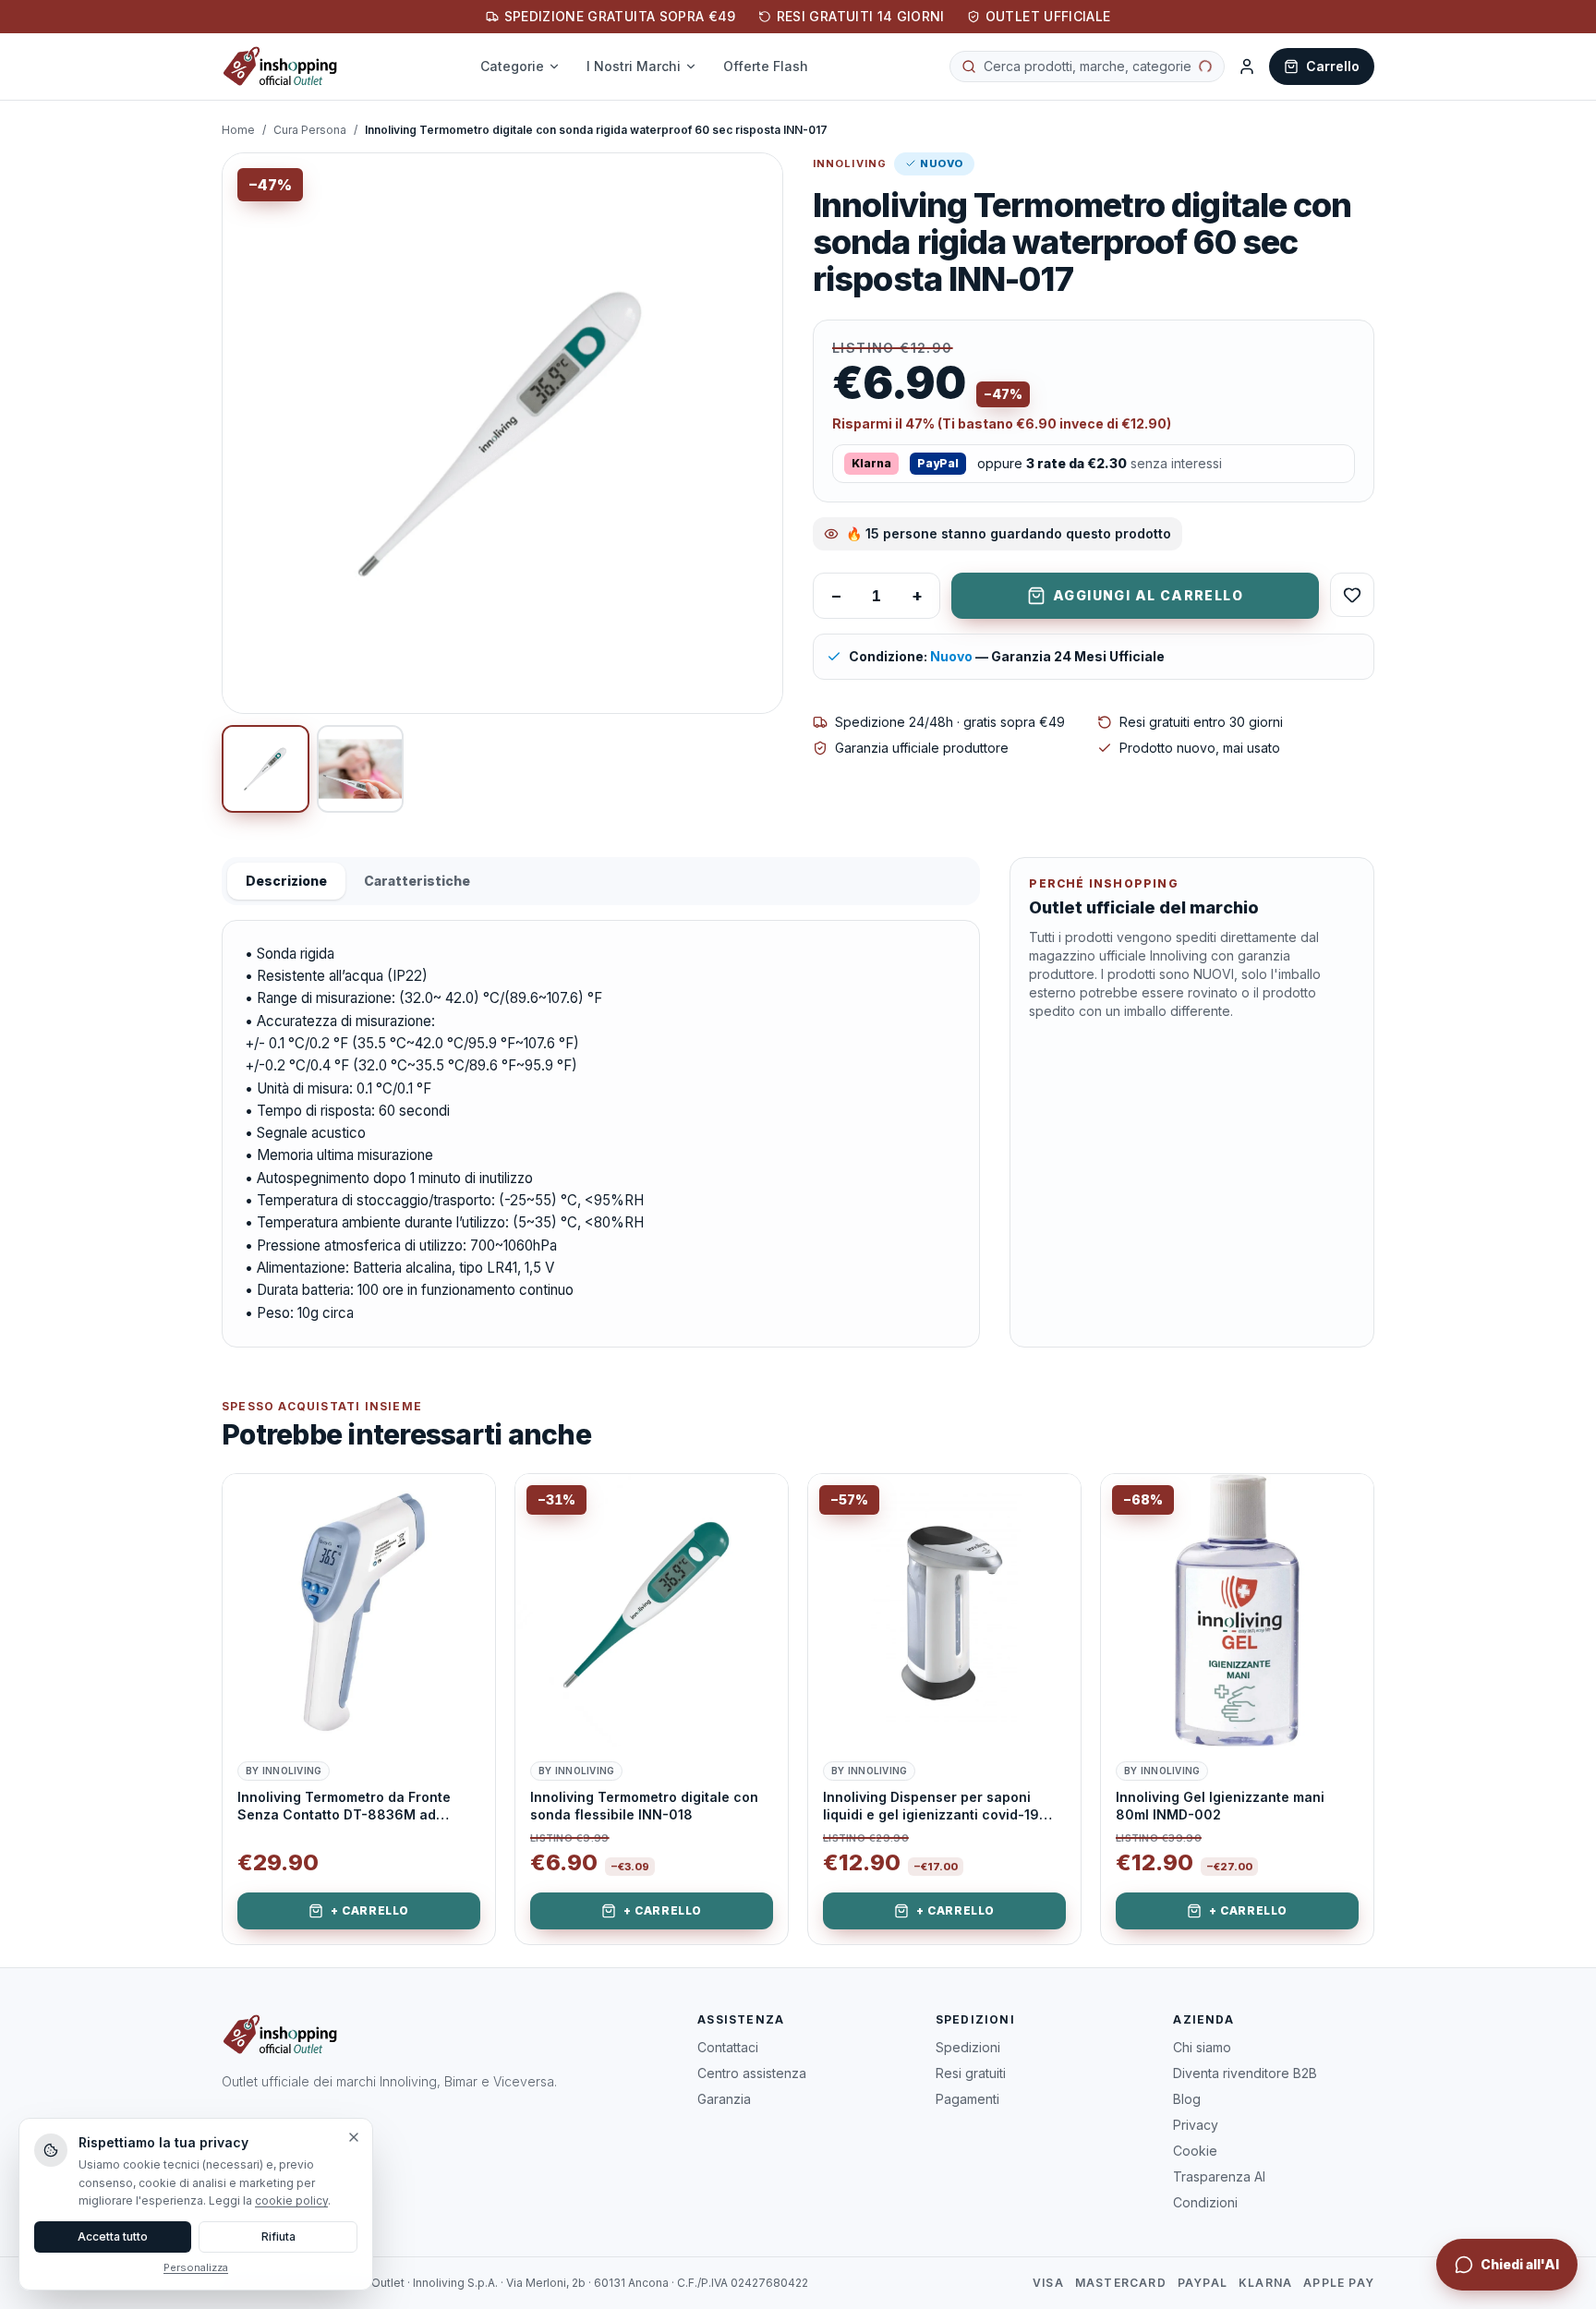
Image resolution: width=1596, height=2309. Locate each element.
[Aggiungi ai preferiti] (467, 1502)
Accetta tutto (113, 2236)
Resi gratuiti (971, 2073)
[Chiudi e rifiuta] (354, 2137)
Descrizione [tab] (286, 881)
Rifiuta (278, 2236)
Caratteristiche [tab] (417, 881)
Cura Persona (310, 130)
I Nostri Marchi (645, 66)
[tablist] (601, 881)
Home (238, 130)
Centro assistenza (752, 2073)
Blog (1187, 2099)
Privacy (1196, 2125)
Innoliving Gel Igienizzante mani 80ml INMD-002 (1220, 1806)
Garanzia (724, 2099)
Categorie (523, 66)
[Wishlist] (1352, 595)
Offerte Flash (777, 66)
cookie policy (291, 2200)
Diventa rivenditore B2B (1245, 2073)
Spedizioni (968, 2047)
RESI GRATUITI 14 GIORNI (861, 16)
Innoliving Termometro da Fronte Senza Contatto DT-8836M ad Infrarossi (344, 1807)
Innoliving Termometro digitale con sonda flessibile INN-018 (644, 1806)
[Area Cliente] (1247, 66)
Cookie (1195, 2151)
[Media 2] (361, 769)
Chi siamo (1202, 2047)
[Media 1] (266, 769)
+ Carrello (370, 1910)
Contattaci (728, 2047)
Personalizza (196, 2267)
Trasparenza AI (1219, 2176)
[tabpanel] (601, 1134)
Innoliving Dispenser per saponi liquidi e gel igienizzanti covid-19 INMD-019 (931, 1807)
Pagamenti (967, 2099)
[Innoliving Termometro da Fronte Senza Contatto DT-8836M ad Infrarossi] (359, 1610)
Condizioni (1205, 2202)
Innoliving (850, 163)
